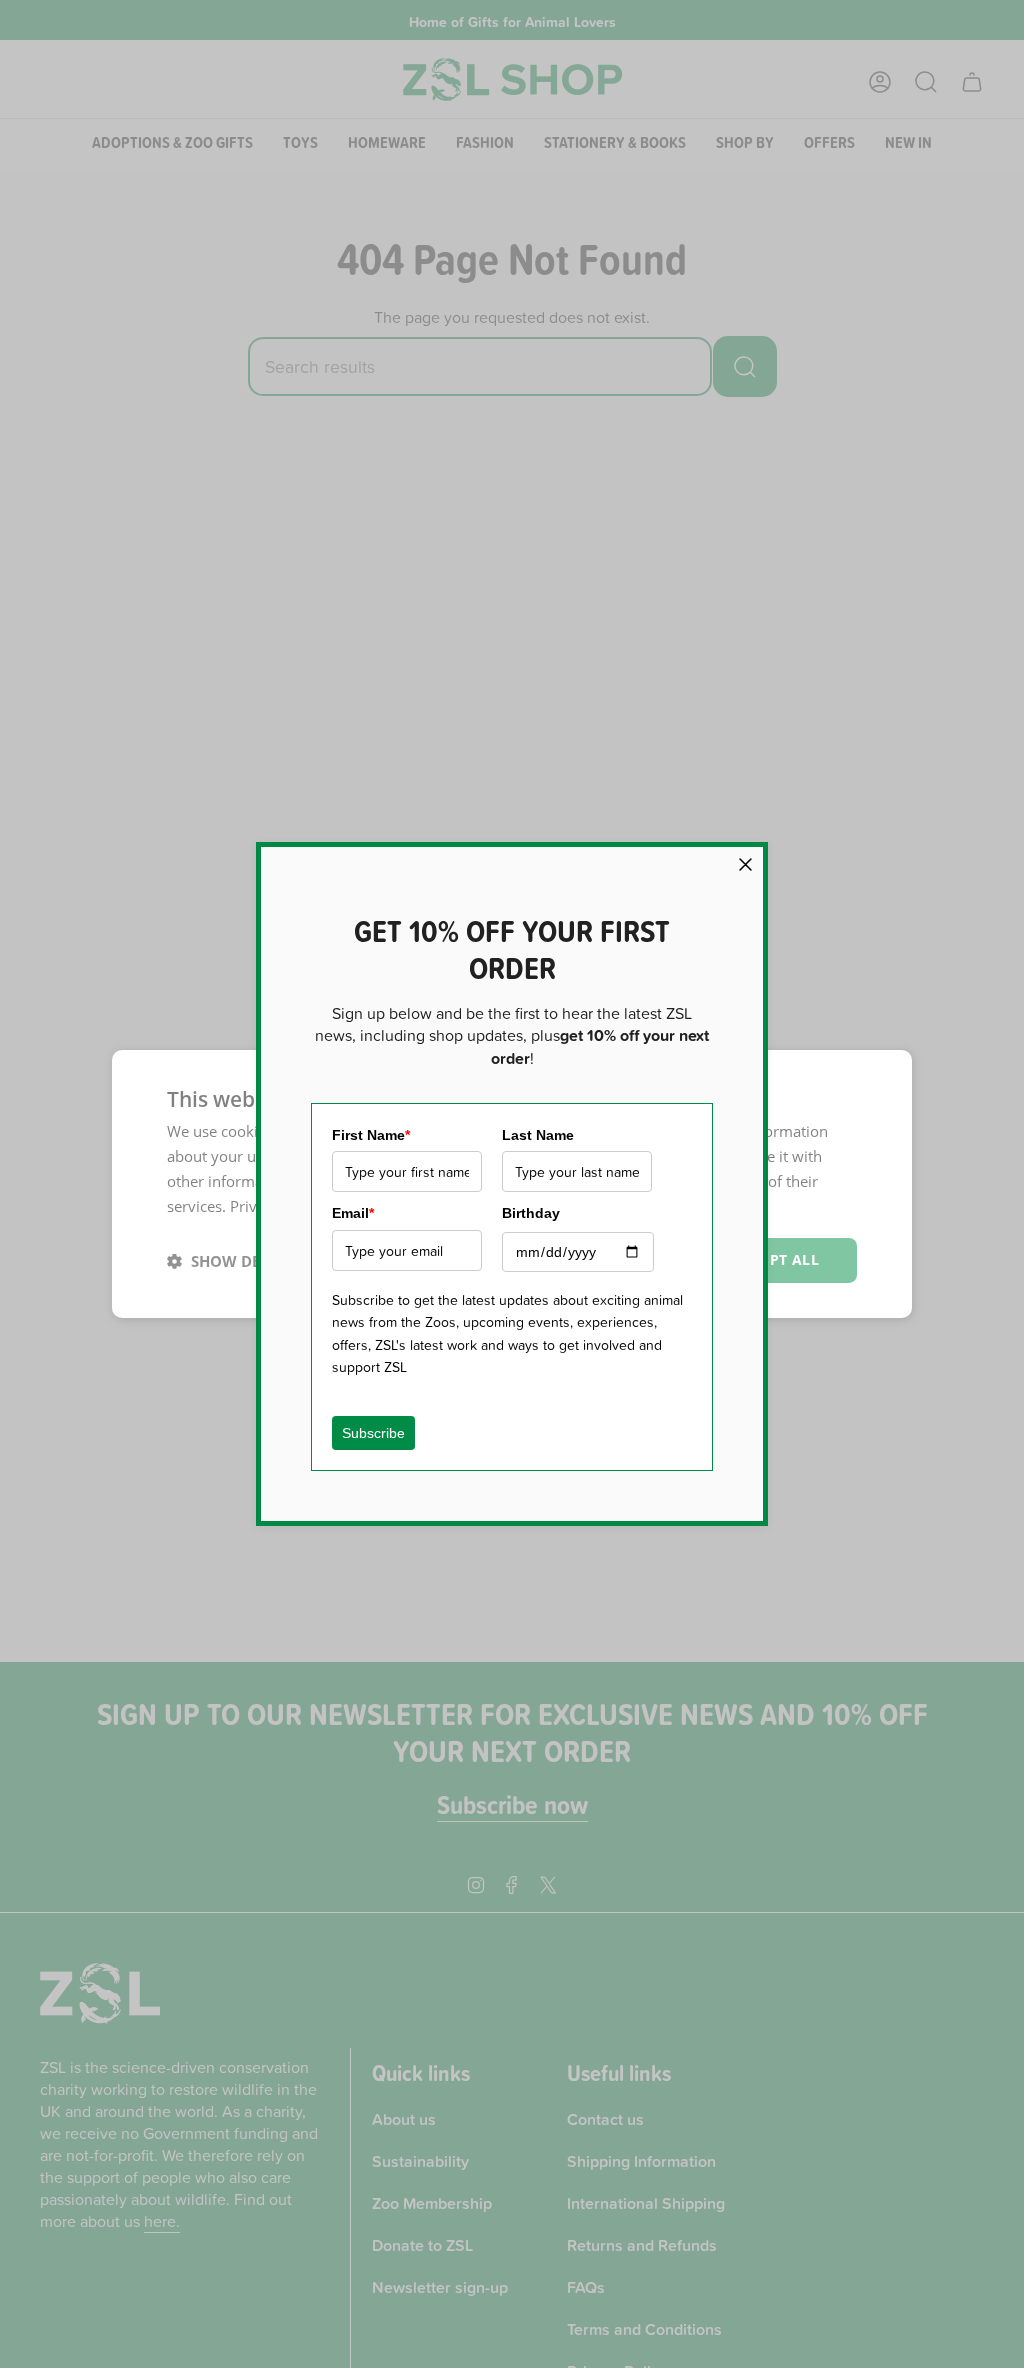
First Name (371, 1135)
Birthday (531, 1213)
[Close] (745, 864)
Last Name (538, 1135)
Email (353, 1213)
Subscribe (373, 1433)
